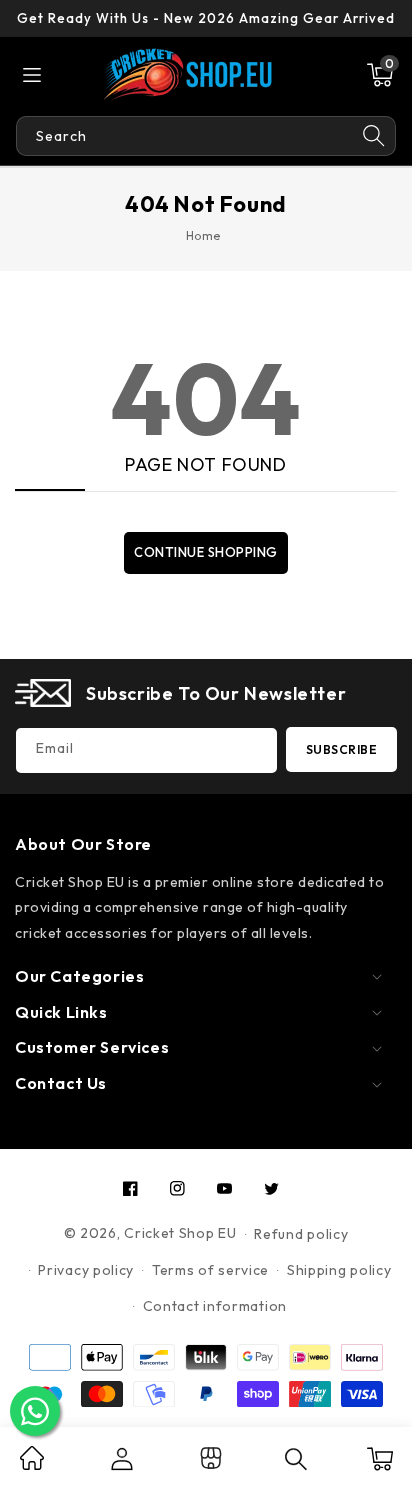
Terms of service (210, 1270)
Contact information (215, 1306)
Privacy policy (86, 1270)
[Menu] (32, 75)
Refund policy (301, 1234)
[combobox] (184, 136)
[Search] (374, 136)
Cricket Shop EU (180, 1233)
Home (203, 235)
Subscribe (342, 749)
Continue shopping (206, 552)
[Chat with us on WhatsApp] (35, 1411)
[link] (32, 1465)
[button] (380, 75)
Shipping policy (339, 1270)
